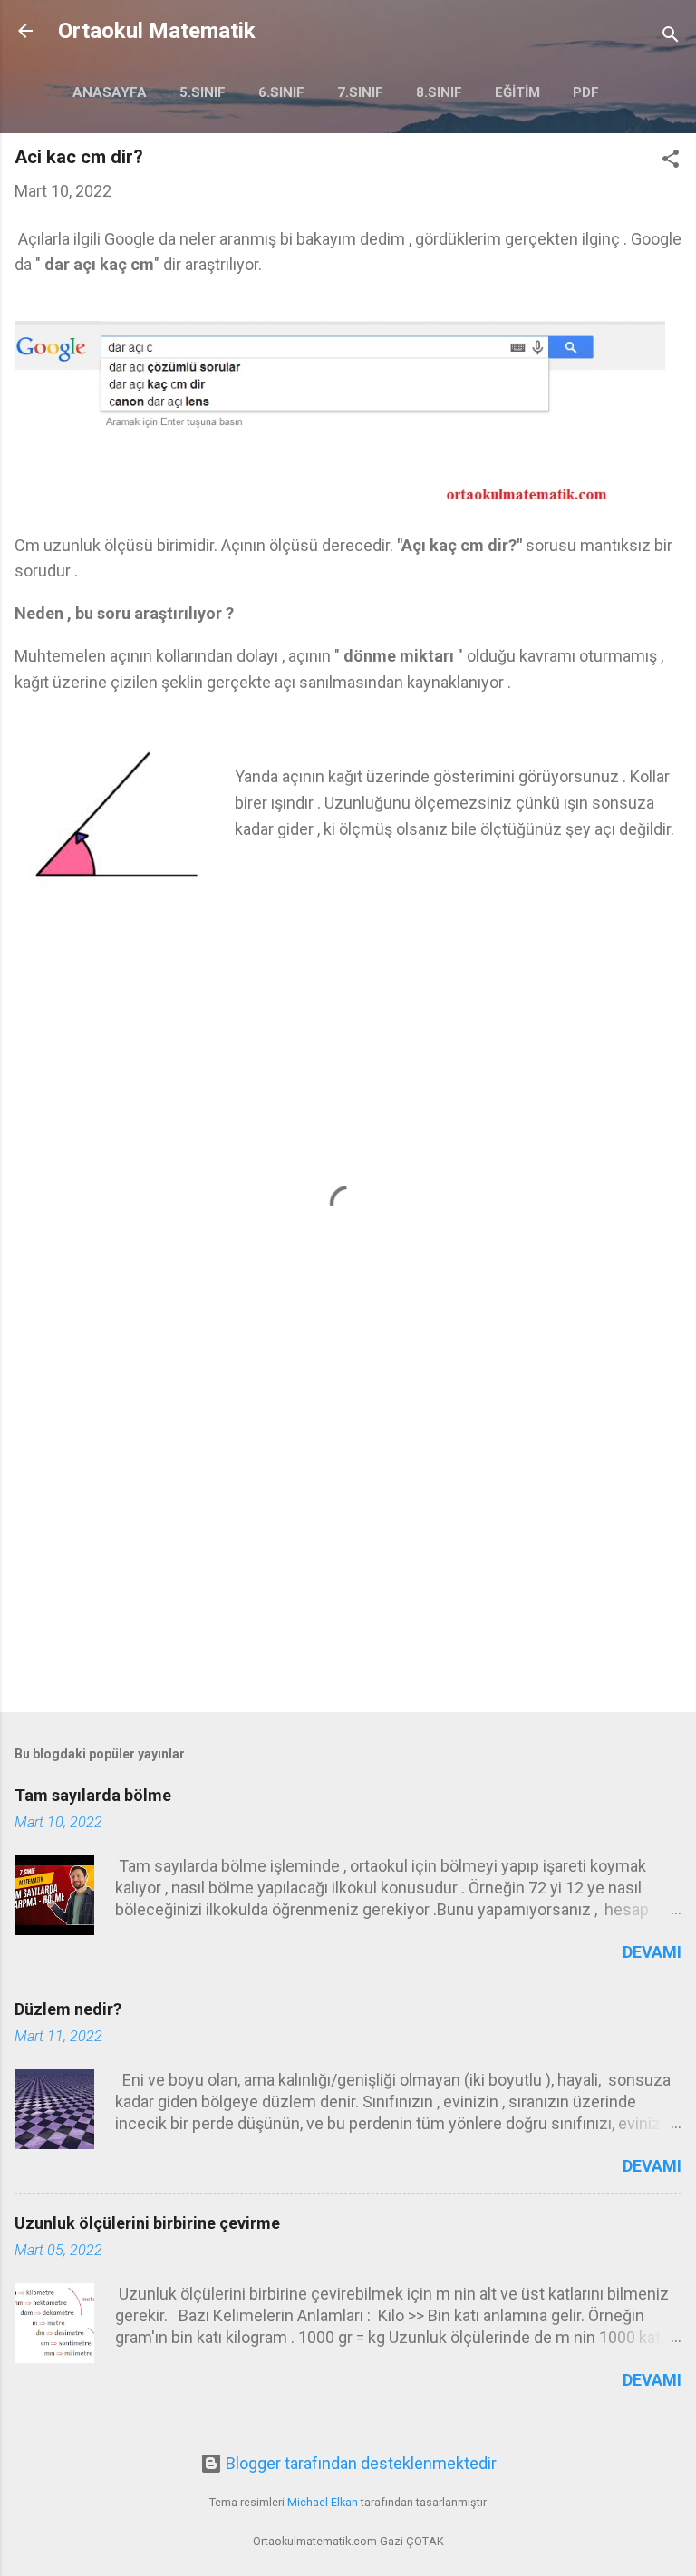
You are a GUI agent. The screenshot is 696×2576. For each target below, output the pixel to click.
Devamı (652, 1952)
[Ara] (671, 37)
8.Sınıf (439, 92)
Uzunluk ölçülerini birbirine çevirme (147, 2223)
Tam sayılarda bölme (93, 1795)
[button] (671, 161)
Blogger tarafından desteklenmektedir (359, 2463)
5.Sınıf (203, 92)
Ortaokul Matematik (157, 31)
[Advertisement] (348, 1556)
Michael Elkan (323, 2502)
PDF (586, 92)
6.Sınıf (281, 92)
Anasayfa (110, 92)
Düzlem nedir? (68, 2009)
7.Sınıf (360, 92)
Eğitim (517, 92)
